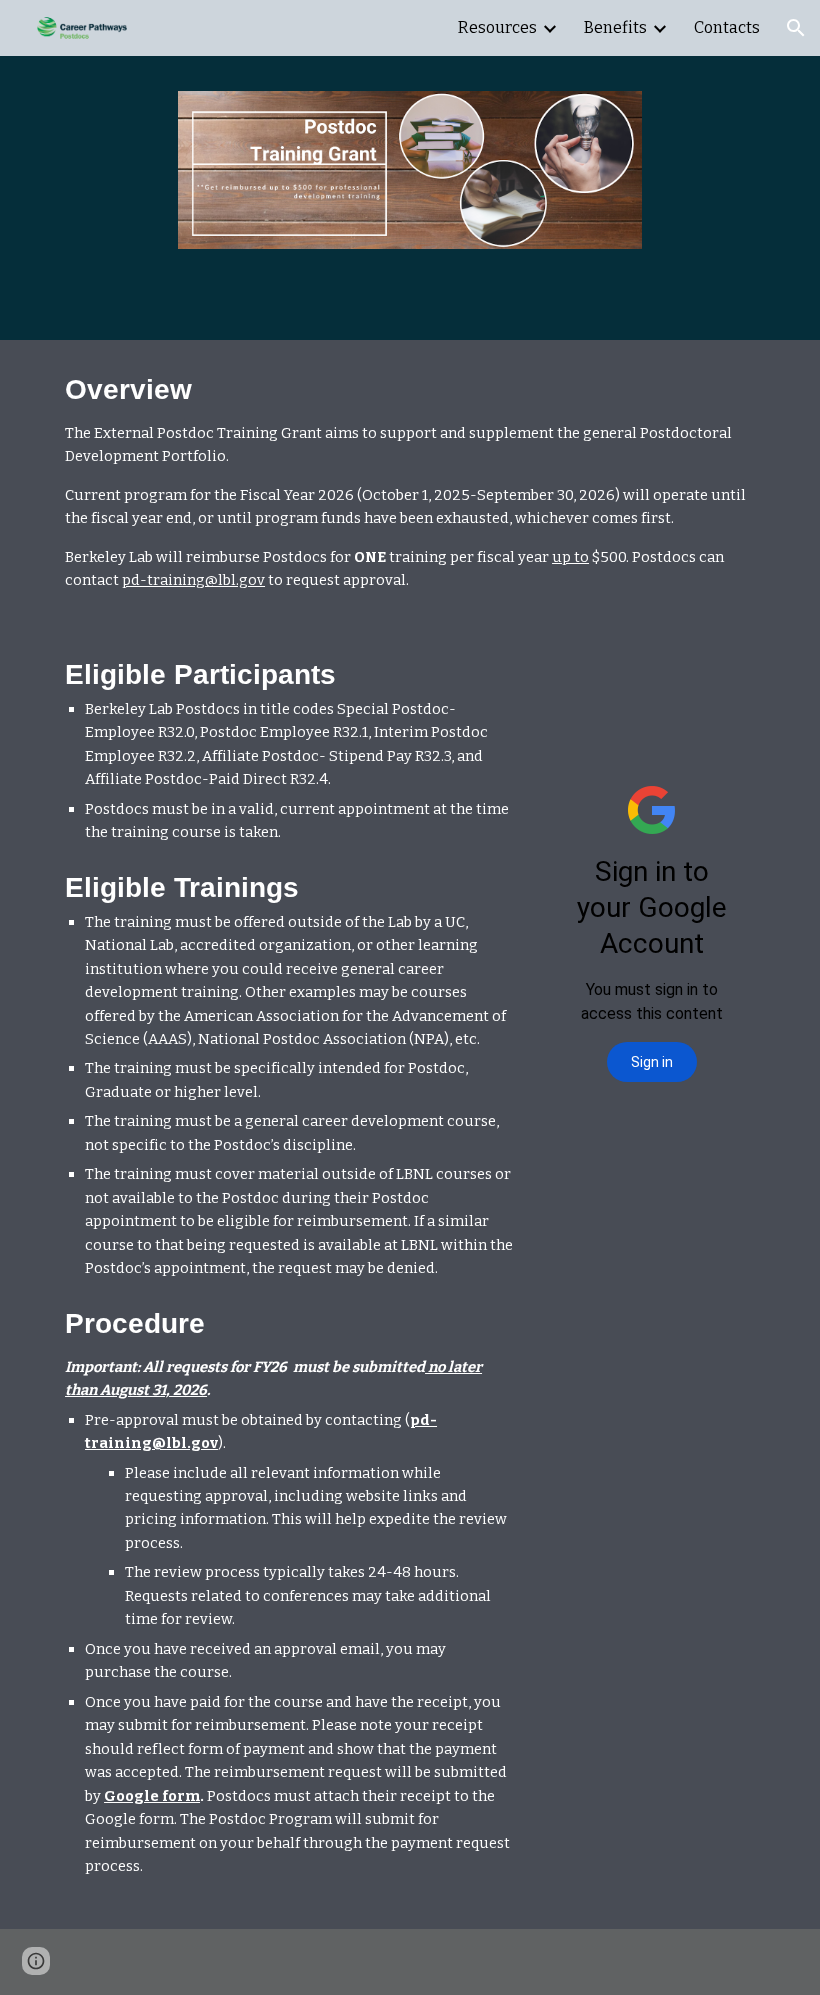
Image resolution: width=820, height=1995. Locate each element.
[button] (796, 28)
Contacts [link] (727, 27)
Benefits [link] (615, 27)
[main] (410, 482)
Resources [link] (497, 27)
